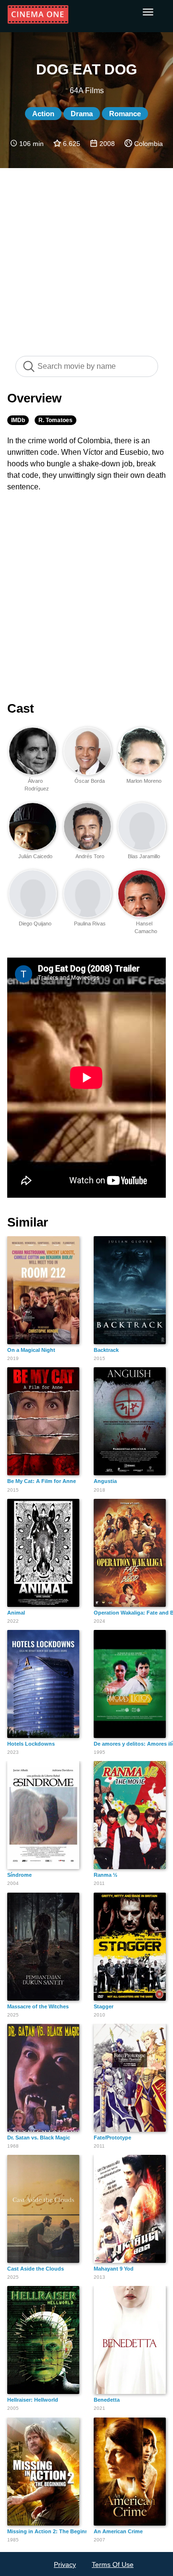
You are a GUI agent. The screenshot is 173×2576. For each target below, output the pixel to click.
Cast (21, 708)
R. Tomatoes (56, 420)
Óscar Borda (90, 781)
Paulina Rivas (90, 923)
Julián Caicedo (35, 856)
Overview (34, 398)
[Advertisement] (86, 257)
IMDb (18, 420)
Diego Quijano (35, 923)
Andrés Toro (90, 856)
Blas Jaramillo (144, 856)
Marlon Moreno (144, 781)
